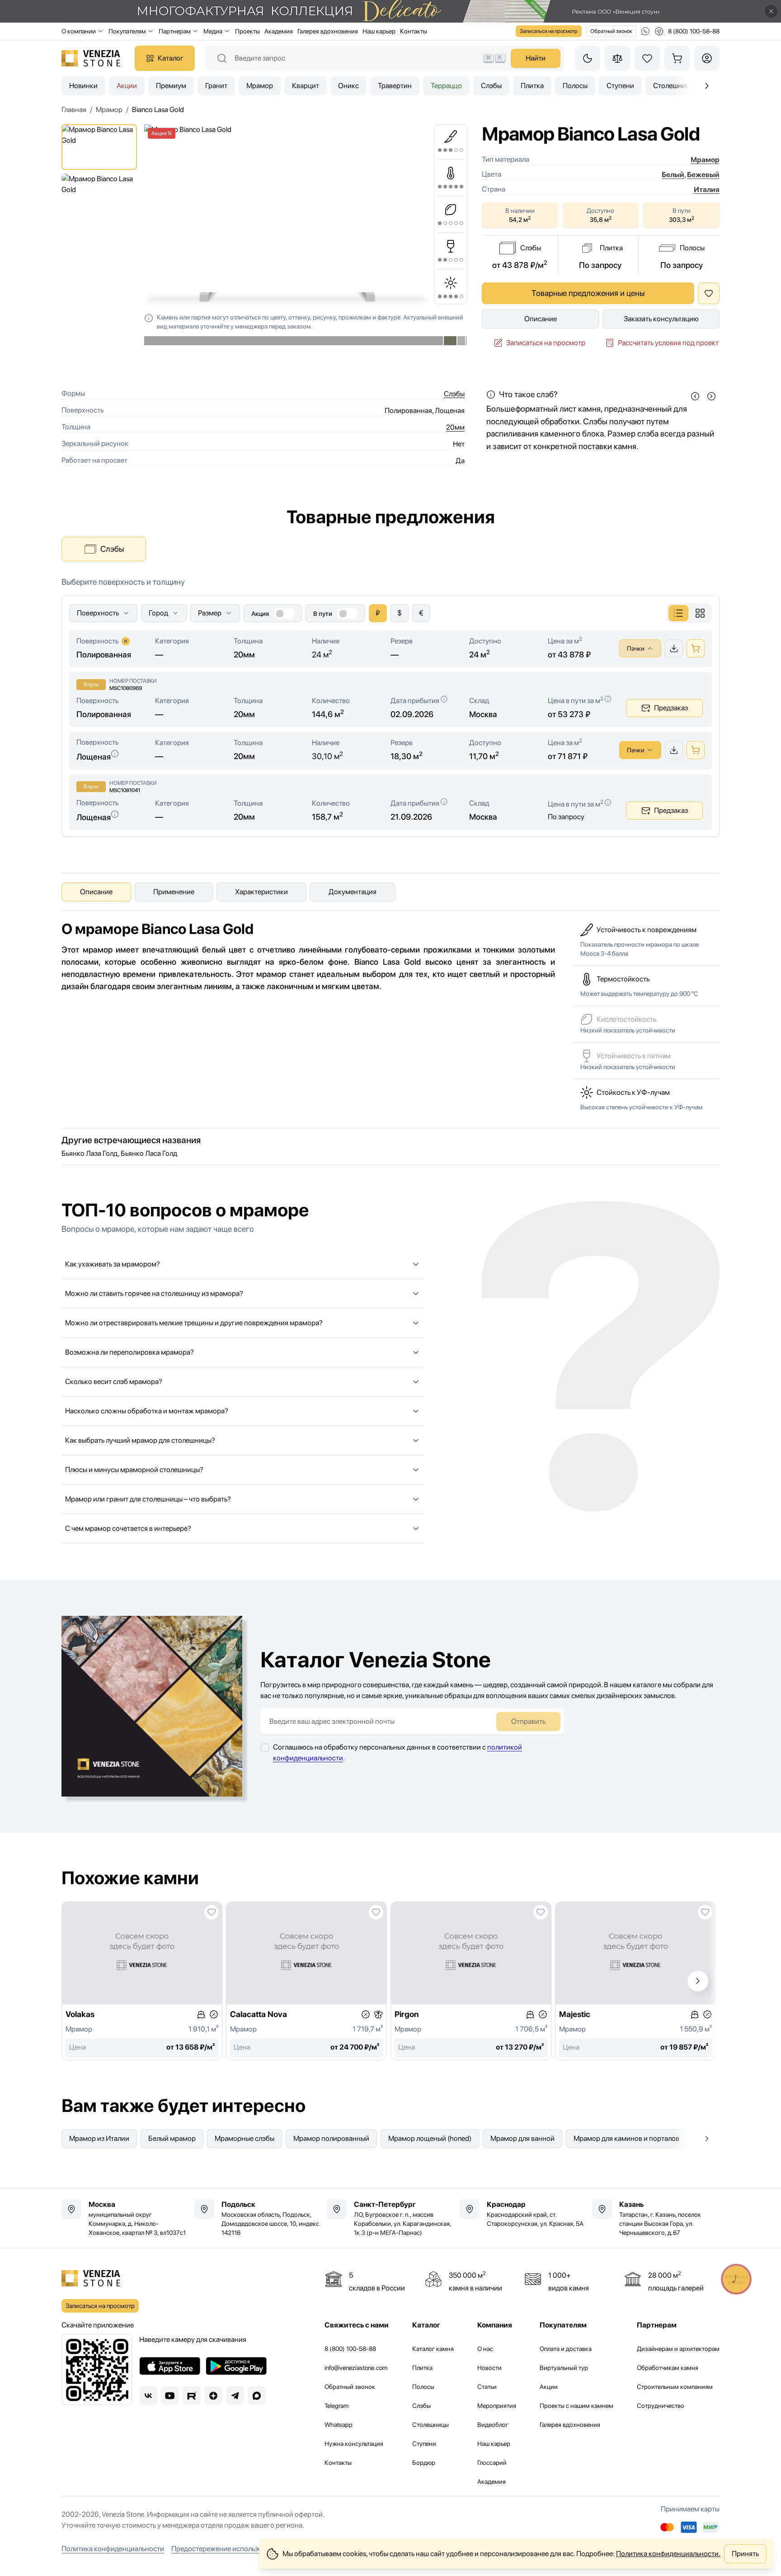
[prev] (695, 396)
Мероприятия (497, 2406)
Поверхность (98, 613)
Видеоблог (493, 2425)
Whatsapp (339, 2425)
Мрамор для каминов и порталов (626, 2138)
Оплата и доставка (566, 2349)
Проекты (247, 31)
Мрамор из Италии (99, 2138)
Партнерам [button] (175, 31)
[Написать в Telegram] (659, 31)
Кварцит (306, 86)
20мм (455, 427)
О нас (485, 2349)
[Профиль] (707, 58)
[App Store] (170, 2366)
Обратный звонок (611, 31)
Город (158, 613)
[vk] (148, 2396)
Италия (707, 190)
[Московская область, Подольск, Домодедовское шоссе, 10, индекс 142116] (258, 2218)
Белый (673, 175)
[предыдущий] (707, 86)
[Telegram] (235, 2396)
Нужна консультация (354, 2444)
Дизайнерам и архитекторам (678, 2349)
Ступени (620, 86)
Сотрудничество (661, 2406)
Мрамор (260, 86)
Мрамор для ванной (522, 2138)
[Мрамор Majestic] (635, 1981)
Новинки (83, 86)
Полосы (575, 86)
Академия (279, 31)
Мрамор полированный (331, 2138)
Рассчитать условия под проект (668, 343)
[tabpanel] (390, 706)
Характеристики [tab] (261, 892)
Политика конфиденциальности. (668, 2554)
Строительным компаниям (675, 2387)
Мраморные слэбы (245, 2138)
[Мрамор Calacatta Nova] (306, 1981)
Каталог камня (433, 2349)
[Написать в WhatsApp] (645, 31)
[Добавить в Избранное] (709, 293)
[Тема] (588, 58)
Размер (210, 613)
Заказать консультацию (661, 319)
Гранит (216, 86)
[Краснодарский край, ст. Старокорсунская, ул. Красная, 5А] (523, 2214)
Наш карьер (379, 31)
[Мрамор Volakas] (142, 1981)
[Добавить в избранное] (212, 1912)
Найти (536, 58)
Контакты (414, 31)
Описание (541, 319)
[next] (711, 396)
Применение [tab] (174, 892)
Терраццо (446, 86)
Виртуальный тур (564, 2368)
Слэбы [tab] (112, 549)
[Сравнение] (617, 58)
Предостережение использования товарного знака (254, 2549)
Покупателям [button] (127, 31)
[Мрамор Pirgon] (471, 1981)
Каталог (171, 58)
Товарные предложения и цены (588, 293)
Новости (489, 2368)
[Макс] (257, 2396)
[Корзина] (677, 58)
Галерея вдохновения (328, 31)
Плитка (532, 86)
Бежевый (703, 175)
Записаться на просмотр (549, 31)
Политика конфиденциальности (113, 2549)
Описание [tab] (96, 892)
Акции (127, 86)
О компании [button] (79, 31)
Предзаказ (671, 708)
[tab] (678, 613)
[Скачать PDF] (674, 648)
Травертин (395, 86)
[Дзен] (213, 2396)
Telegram (336, 2406)
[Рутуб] (192, 2396)
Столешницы (430, 2425)
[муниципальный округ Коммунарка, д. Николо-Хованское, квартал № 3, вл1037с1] (125, 2218)
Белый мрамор (172, 2138)
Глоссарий (492, 2463)
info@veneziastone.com (356, 2368)
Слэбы (491, 86)
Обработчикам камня (668, 2368)
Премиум (171, 86)
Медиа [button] (213, 31)
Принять (745, 2554)
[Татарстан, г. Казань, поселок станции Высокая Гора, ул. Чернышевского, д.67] (656, 2218)
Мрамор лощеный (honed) (430, 2138)
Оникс (348, 86)
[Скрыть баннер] (771, 11)
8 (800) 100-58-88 (350, 2349)
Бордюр (424, 2463)
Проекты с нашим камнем (576, 2406)
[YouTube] (170, 2396)
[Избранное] (647, 58)
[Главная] (91, 58)
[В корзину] (696, 648)
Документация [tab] (353, 892)
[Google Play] (236, 2366)
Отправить (528, 1721)
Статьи (487, 2387)
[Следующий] (698, 1981)
